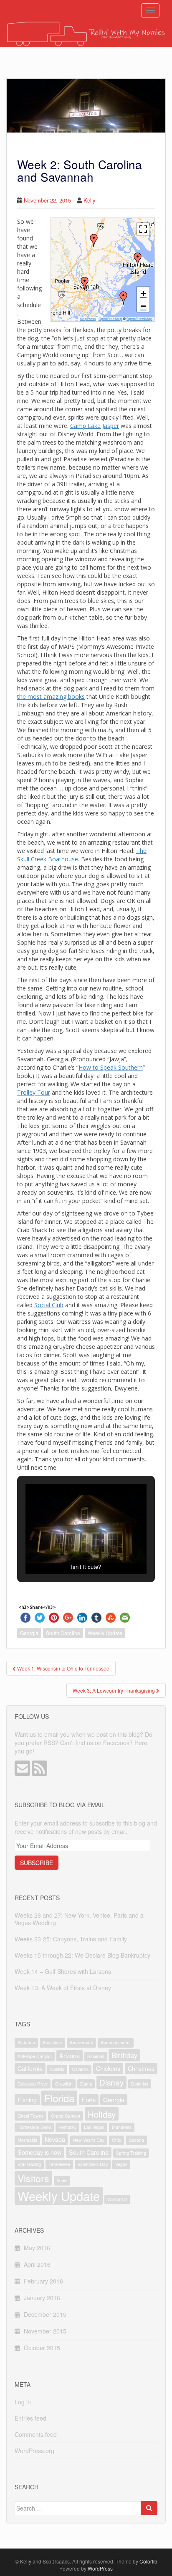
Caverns (80, 2069)
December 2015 (45, 2314)
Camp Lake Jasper (95, 426)
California (30, 2068)
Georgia (29, 1633)
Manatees (122, 2127)
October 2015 (42, 2348)
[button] (94, 240)
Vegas (121, 2164)
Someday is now (39, 2152)
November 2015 (45, 2331)
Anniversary (81, 2042)
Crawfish (64, 2084)
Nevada (55, 2139)
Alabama (26, 2042)
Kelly (90, 200)
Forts (89, 2100)
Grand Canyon (66, 2116)
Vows (62, 2180)
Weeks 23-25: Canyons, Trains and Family (71, 1939)
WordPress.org (34, 2451)
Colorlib (148, 2561)
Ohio (116, 2140)
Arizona (70, 2055)
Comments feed (36, 2434)
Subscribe (37, 1863)
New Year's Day (89, 2140)
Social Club (49, 1305)
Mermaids (27, 2140)
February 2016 (43, 2281)
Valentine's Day (93, 2164)
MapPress (88, 319)
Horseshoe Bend (34, 2127)
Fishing (27, 2100)
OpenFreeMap (110, 319)
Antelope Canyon (35, 2056)
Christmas (141, 2068)
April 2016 (37, 2264)
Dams (86, 2084)
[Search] (149, 2508)
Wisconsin (117, 2199)
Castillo (57, 2069)
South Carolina (63, 1633)
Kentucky (67, 2127)
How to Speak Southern (111, 1067)
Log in (23, 2402)
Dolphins (140, 2084)
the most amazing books (51, 697)
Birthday (124, 2055)
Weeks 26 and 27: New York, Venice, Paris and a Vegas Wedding (79, 1919)
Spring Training (131, 2153)
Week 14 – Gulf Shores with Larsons (63, 1971)
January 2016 (42, 2298)
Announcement (116, 2042)
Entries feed (30, 2418)
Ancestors (52, 2042)
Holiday (102, 2114)
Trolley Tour (34, 1092)
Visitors (33, 2178)
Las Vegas (94, 2127)
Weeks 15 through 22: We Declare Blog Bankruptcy (82, 1955)
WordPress (100, 2568)
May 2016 (37, 2248)
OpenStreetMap (139, 319)
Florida (59, 2098)
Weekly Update (105, 1633)
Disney (111, 2082)
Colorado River (33, 2084)
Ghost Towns (30, 2116)
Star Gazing (29, 2164)
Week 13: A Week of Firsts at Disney (63, 1988)
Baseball (96, 2056)
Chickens (108, 2068)
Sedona (136, 2140)
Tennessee (59, 2164)
